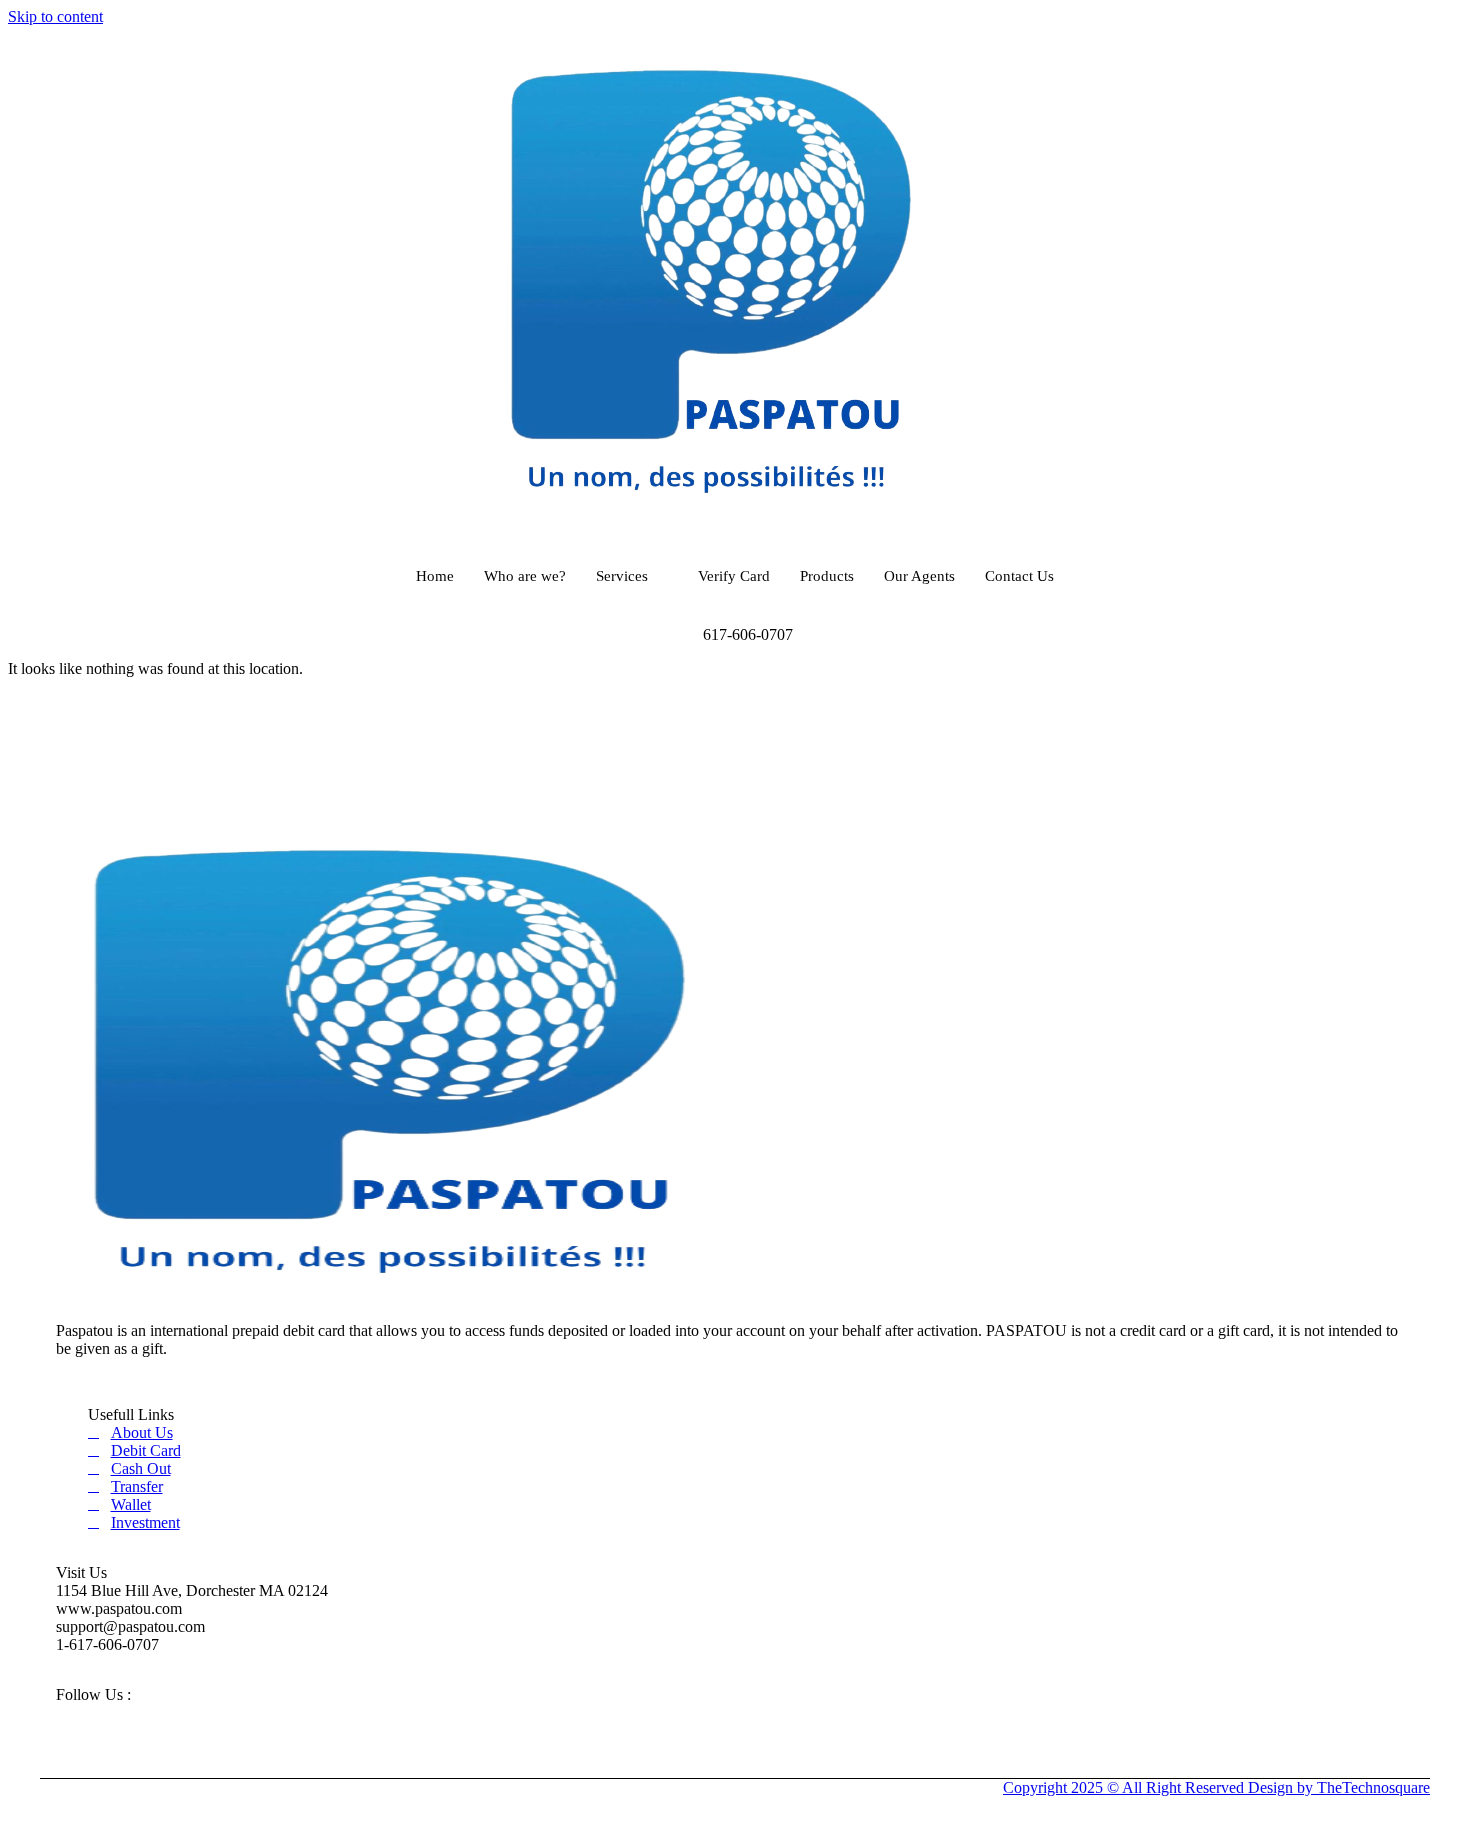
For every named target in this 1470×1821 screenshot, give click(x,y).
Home (435, 576)
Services (622, 576)
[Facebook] (49, 1719)
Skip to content (55, 16)
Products (827, 576)
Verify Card (734, 576)
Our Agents (919, 576)
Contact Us (1019, 576)
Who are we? (525, 576)
